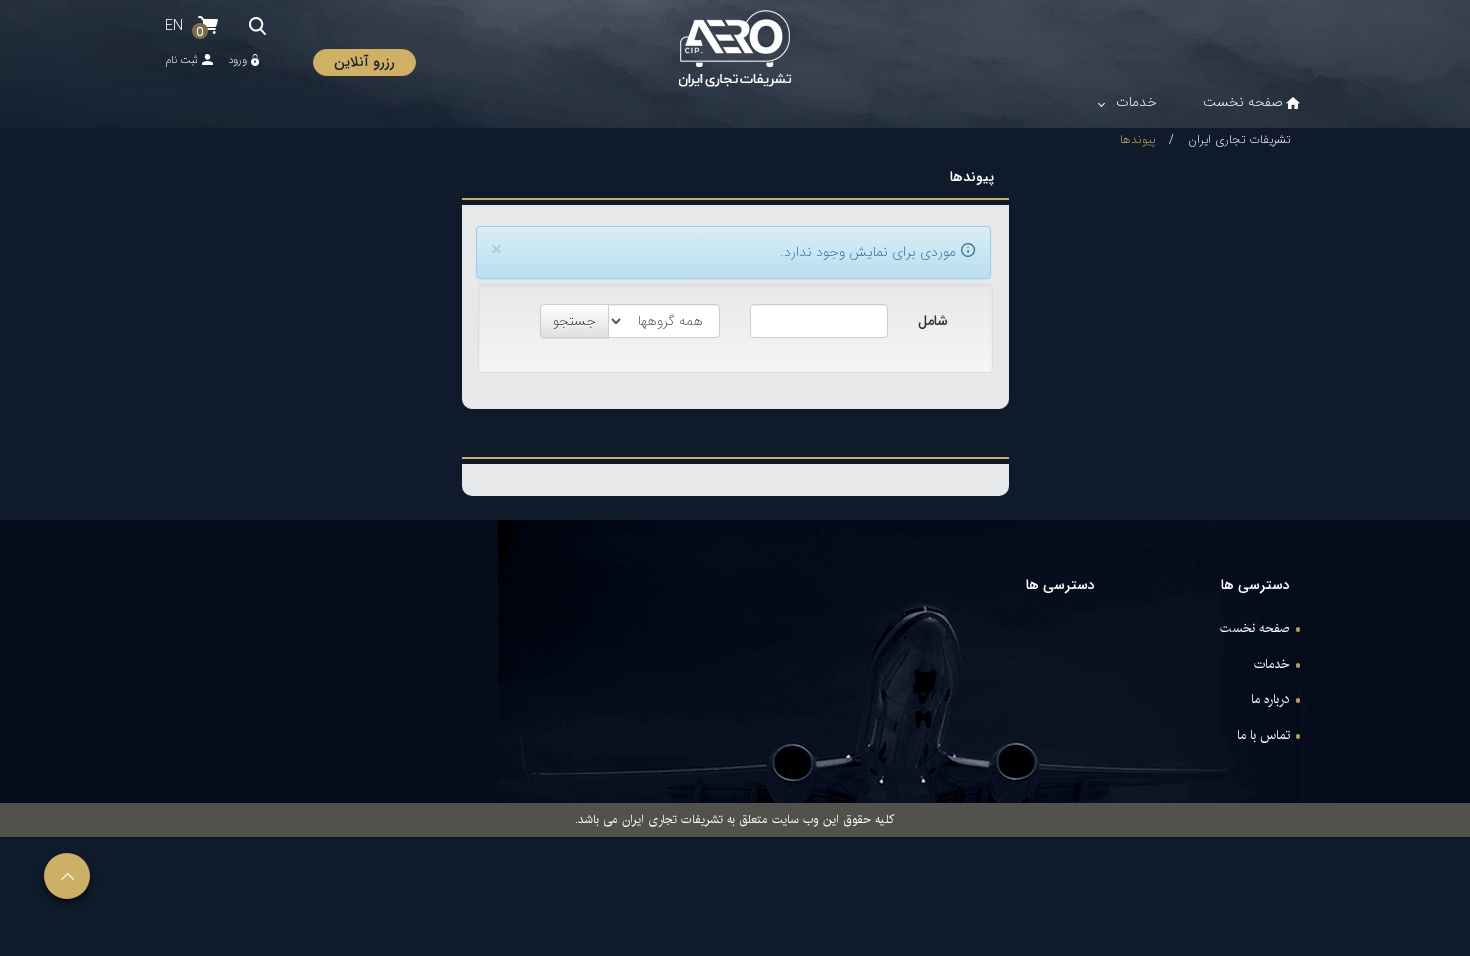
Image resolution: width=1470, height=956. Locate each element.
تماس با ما (1263, 736)
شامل (933, 321)
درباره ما (1270, 700)
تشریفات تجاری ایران (1239, 139)
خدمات (1272, 665)
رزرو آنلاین (364, 62)
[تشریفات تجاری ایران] (735, 48)
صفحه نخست (1255, 629)
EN (174, 26)
